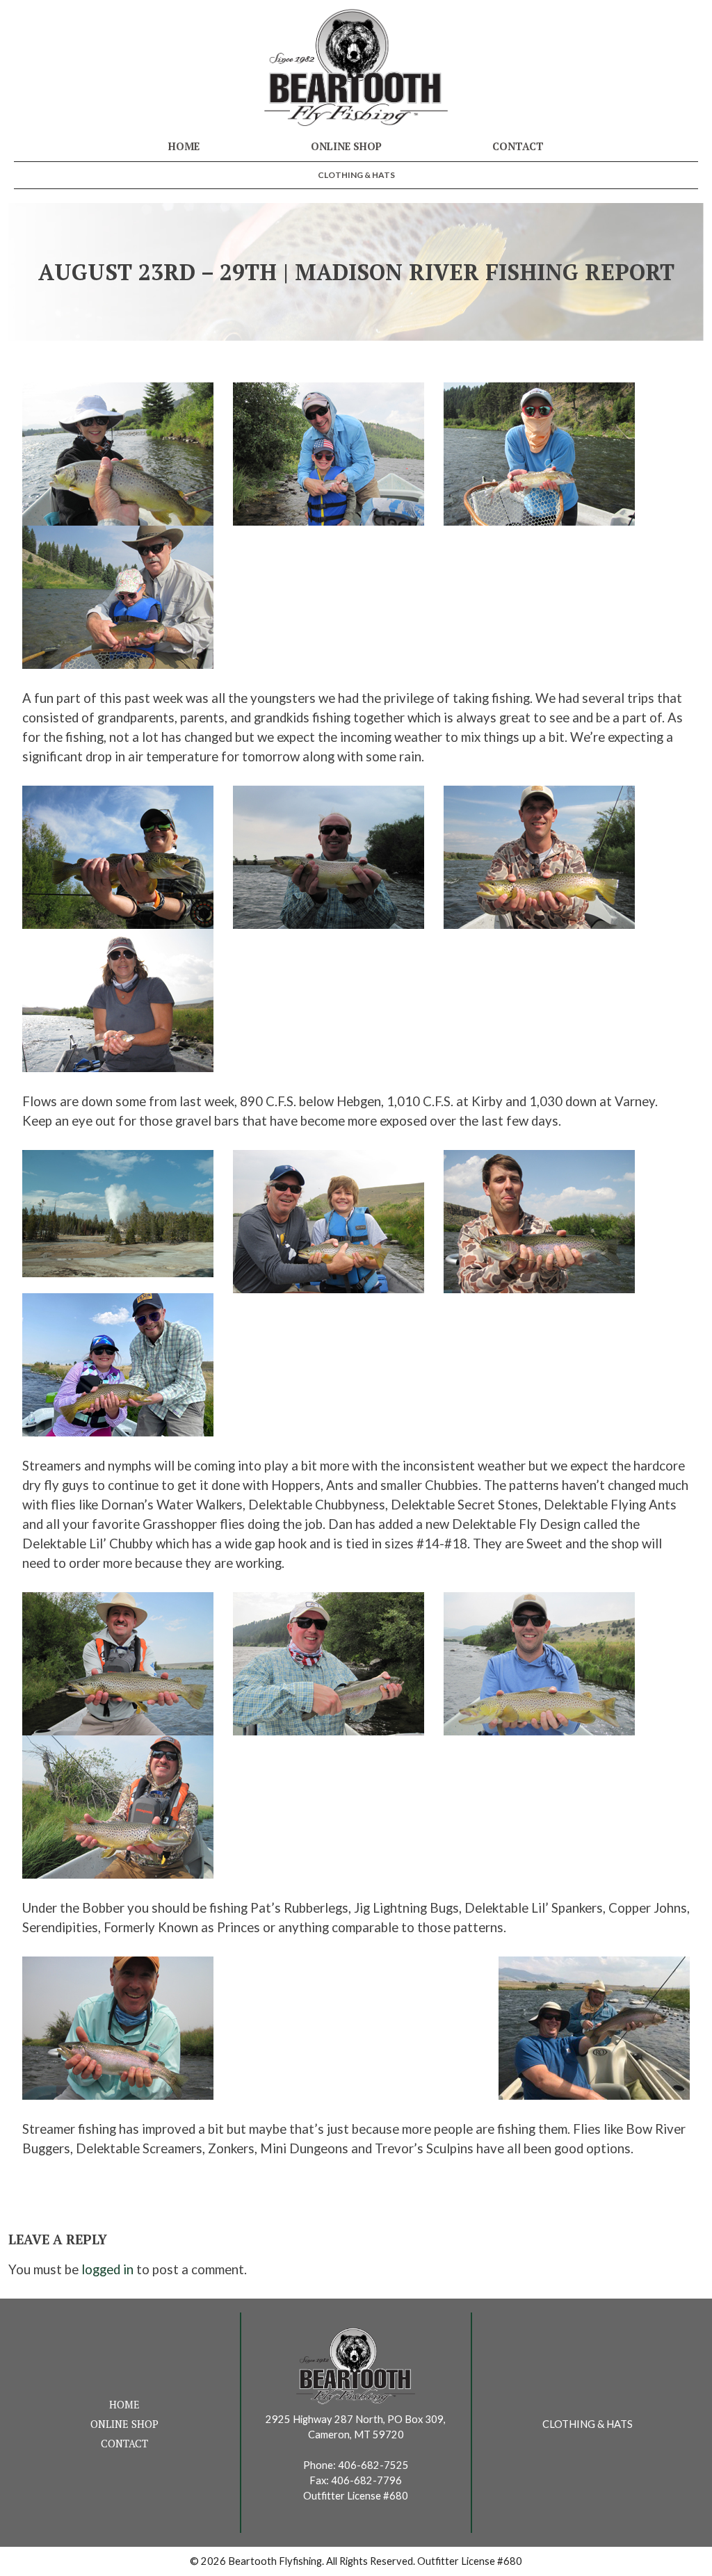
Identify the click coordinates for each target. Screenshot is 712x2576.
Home (184, 146)
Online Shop (346, 146)
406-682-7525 (373, 2465)
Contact (518, 146)
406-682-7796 (366, 2480)
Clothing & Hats (356, 175)
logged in (107, 2269)
